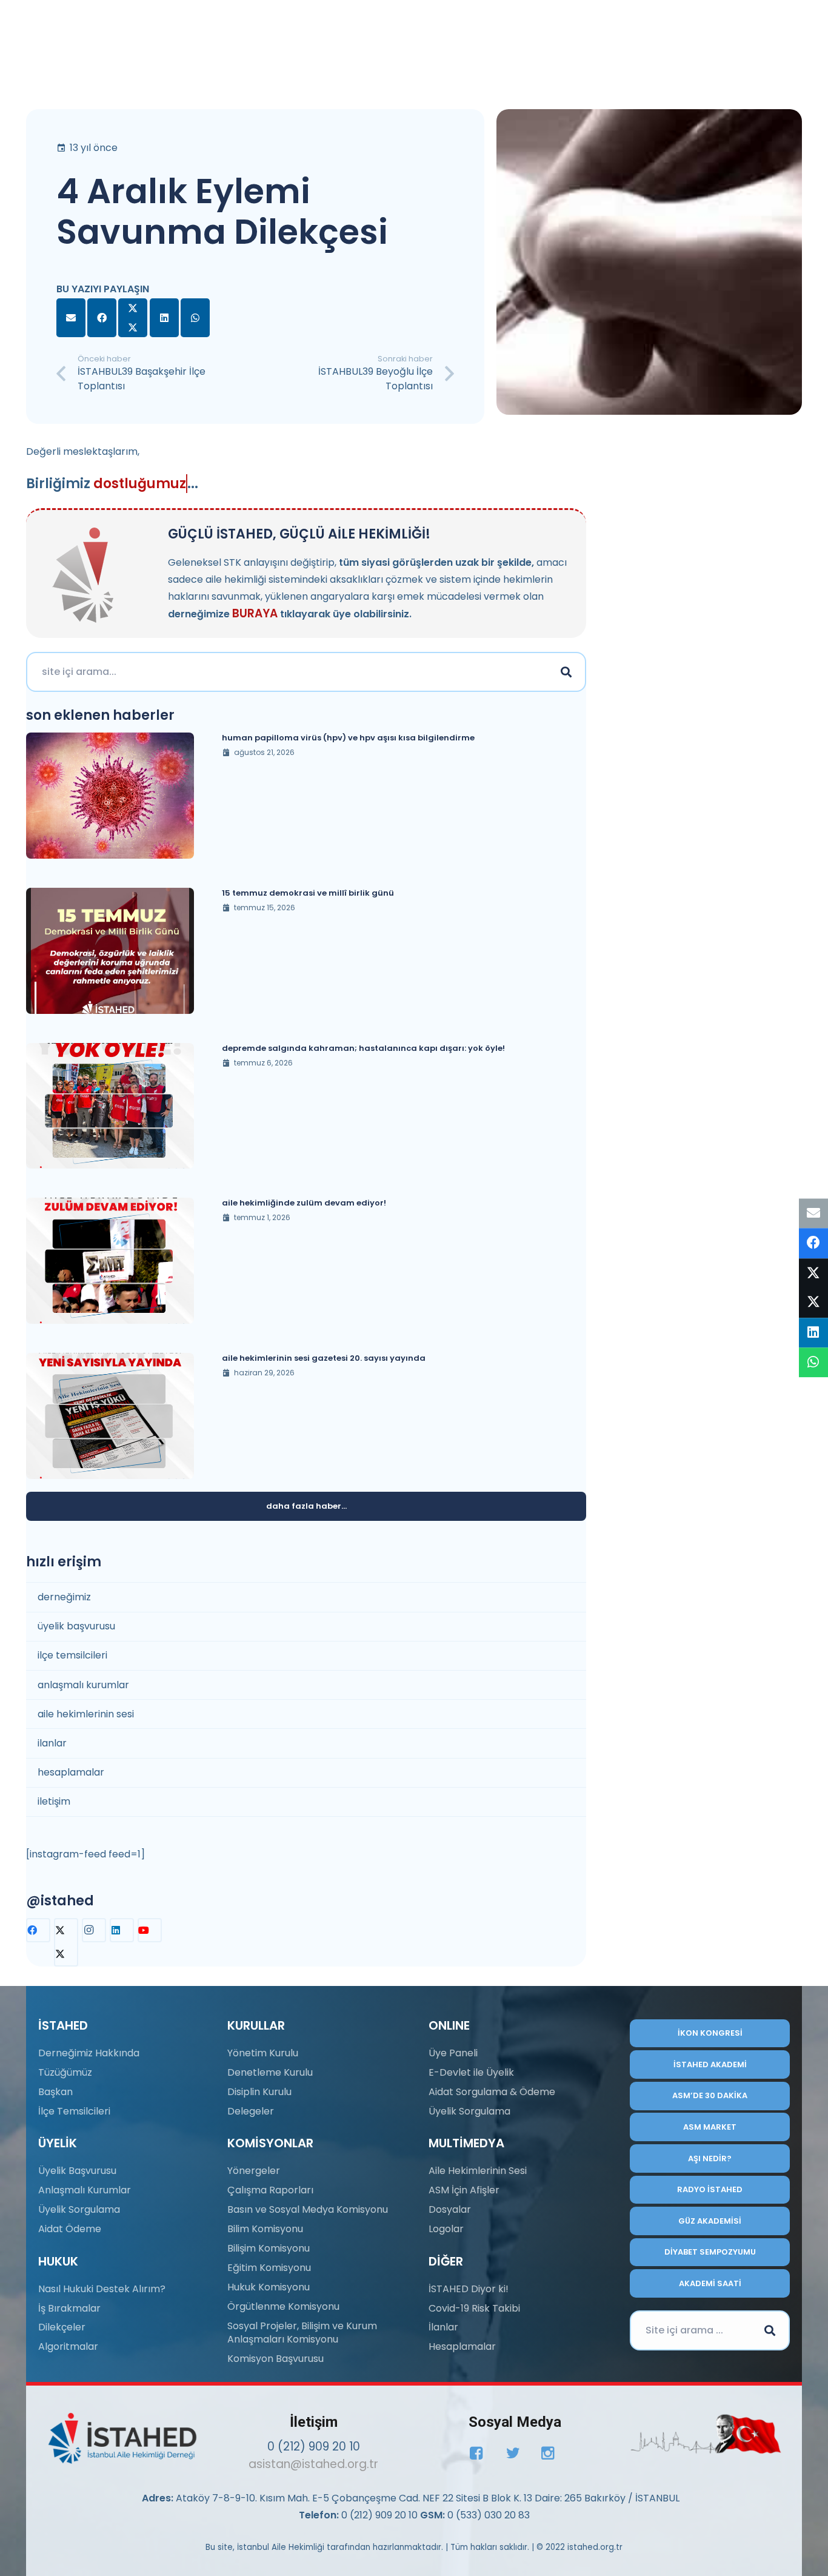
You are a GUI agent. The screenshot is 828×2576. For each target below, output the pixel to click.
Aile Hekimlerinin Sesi (478, 2171)
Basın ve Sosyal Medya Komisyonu (308, 2209)
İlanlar (443, 2327)
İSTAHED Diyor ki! (469, 2289)
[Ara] (566, 672)
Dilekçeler (62, 2327)
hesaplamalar (71, 1772)
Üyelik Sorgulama (79, 2209)
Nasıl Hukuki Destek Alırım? (102, 2289)
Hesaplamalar (462, 2346)
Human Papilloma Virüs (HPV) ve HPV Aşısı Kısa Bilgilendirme (348, 738)
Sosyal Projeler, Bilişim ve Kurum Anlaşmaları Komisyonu (302, 2333)
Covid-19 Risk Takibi (474, 2308)
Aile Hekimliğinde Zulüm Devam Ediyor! (304, 1203)
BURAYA (255, 613)
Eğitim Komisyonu (269, 2268)
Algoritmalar (68, 2346)
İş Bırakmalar (69, 2308)
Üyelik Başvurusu (77, 2171)
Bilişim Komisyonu (269, 2248)
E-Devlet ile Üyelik (471, 2072)
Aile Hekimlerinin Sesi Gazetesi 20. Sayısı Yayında (324, 1358)
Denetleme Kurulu (270, 2072)
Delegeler (251, 2111)
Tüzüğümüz (65, 2072)
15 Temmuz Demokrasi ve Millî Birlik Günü (308, 893)
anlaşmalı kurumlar (83, 1685)
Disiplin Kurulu (259, 2092)
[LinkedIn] (122, 1930)
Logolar (446, 2229)
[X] (66, 1942)
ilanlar (52, 1743)
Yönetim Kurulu (263, 2053)
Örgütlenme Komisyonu (283, 2306)
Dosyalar (450, 2209)
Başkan (55, 2092)
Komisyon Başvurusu (275, 2359)
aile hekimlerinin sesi (86, 1714)
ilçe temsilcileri (72, 1655)
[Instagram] (94, 1930)
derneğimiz (64, 1597)
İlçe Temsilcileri (74, 2111)
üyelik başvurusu (76, 1626)
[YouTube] (150, 1930)
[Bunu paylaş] (102, 318)
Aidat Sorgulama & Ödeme (492, 2092)
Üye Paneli (453, 2053)
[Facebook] (38, 1930)
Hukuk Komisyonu (269, 2287)
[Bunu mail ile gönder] (71, 318)
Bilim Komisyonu (265, 2229)
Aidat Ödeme (70, 2229)
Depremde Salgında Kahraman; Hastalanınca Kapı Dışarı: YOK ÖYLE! (363, 1048)
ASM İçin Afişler (464, 2190)
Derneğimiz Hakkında (89, 2053)
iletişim (54, 1801)
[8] (706, 2434)
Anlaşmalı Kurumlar (85, 2190)
